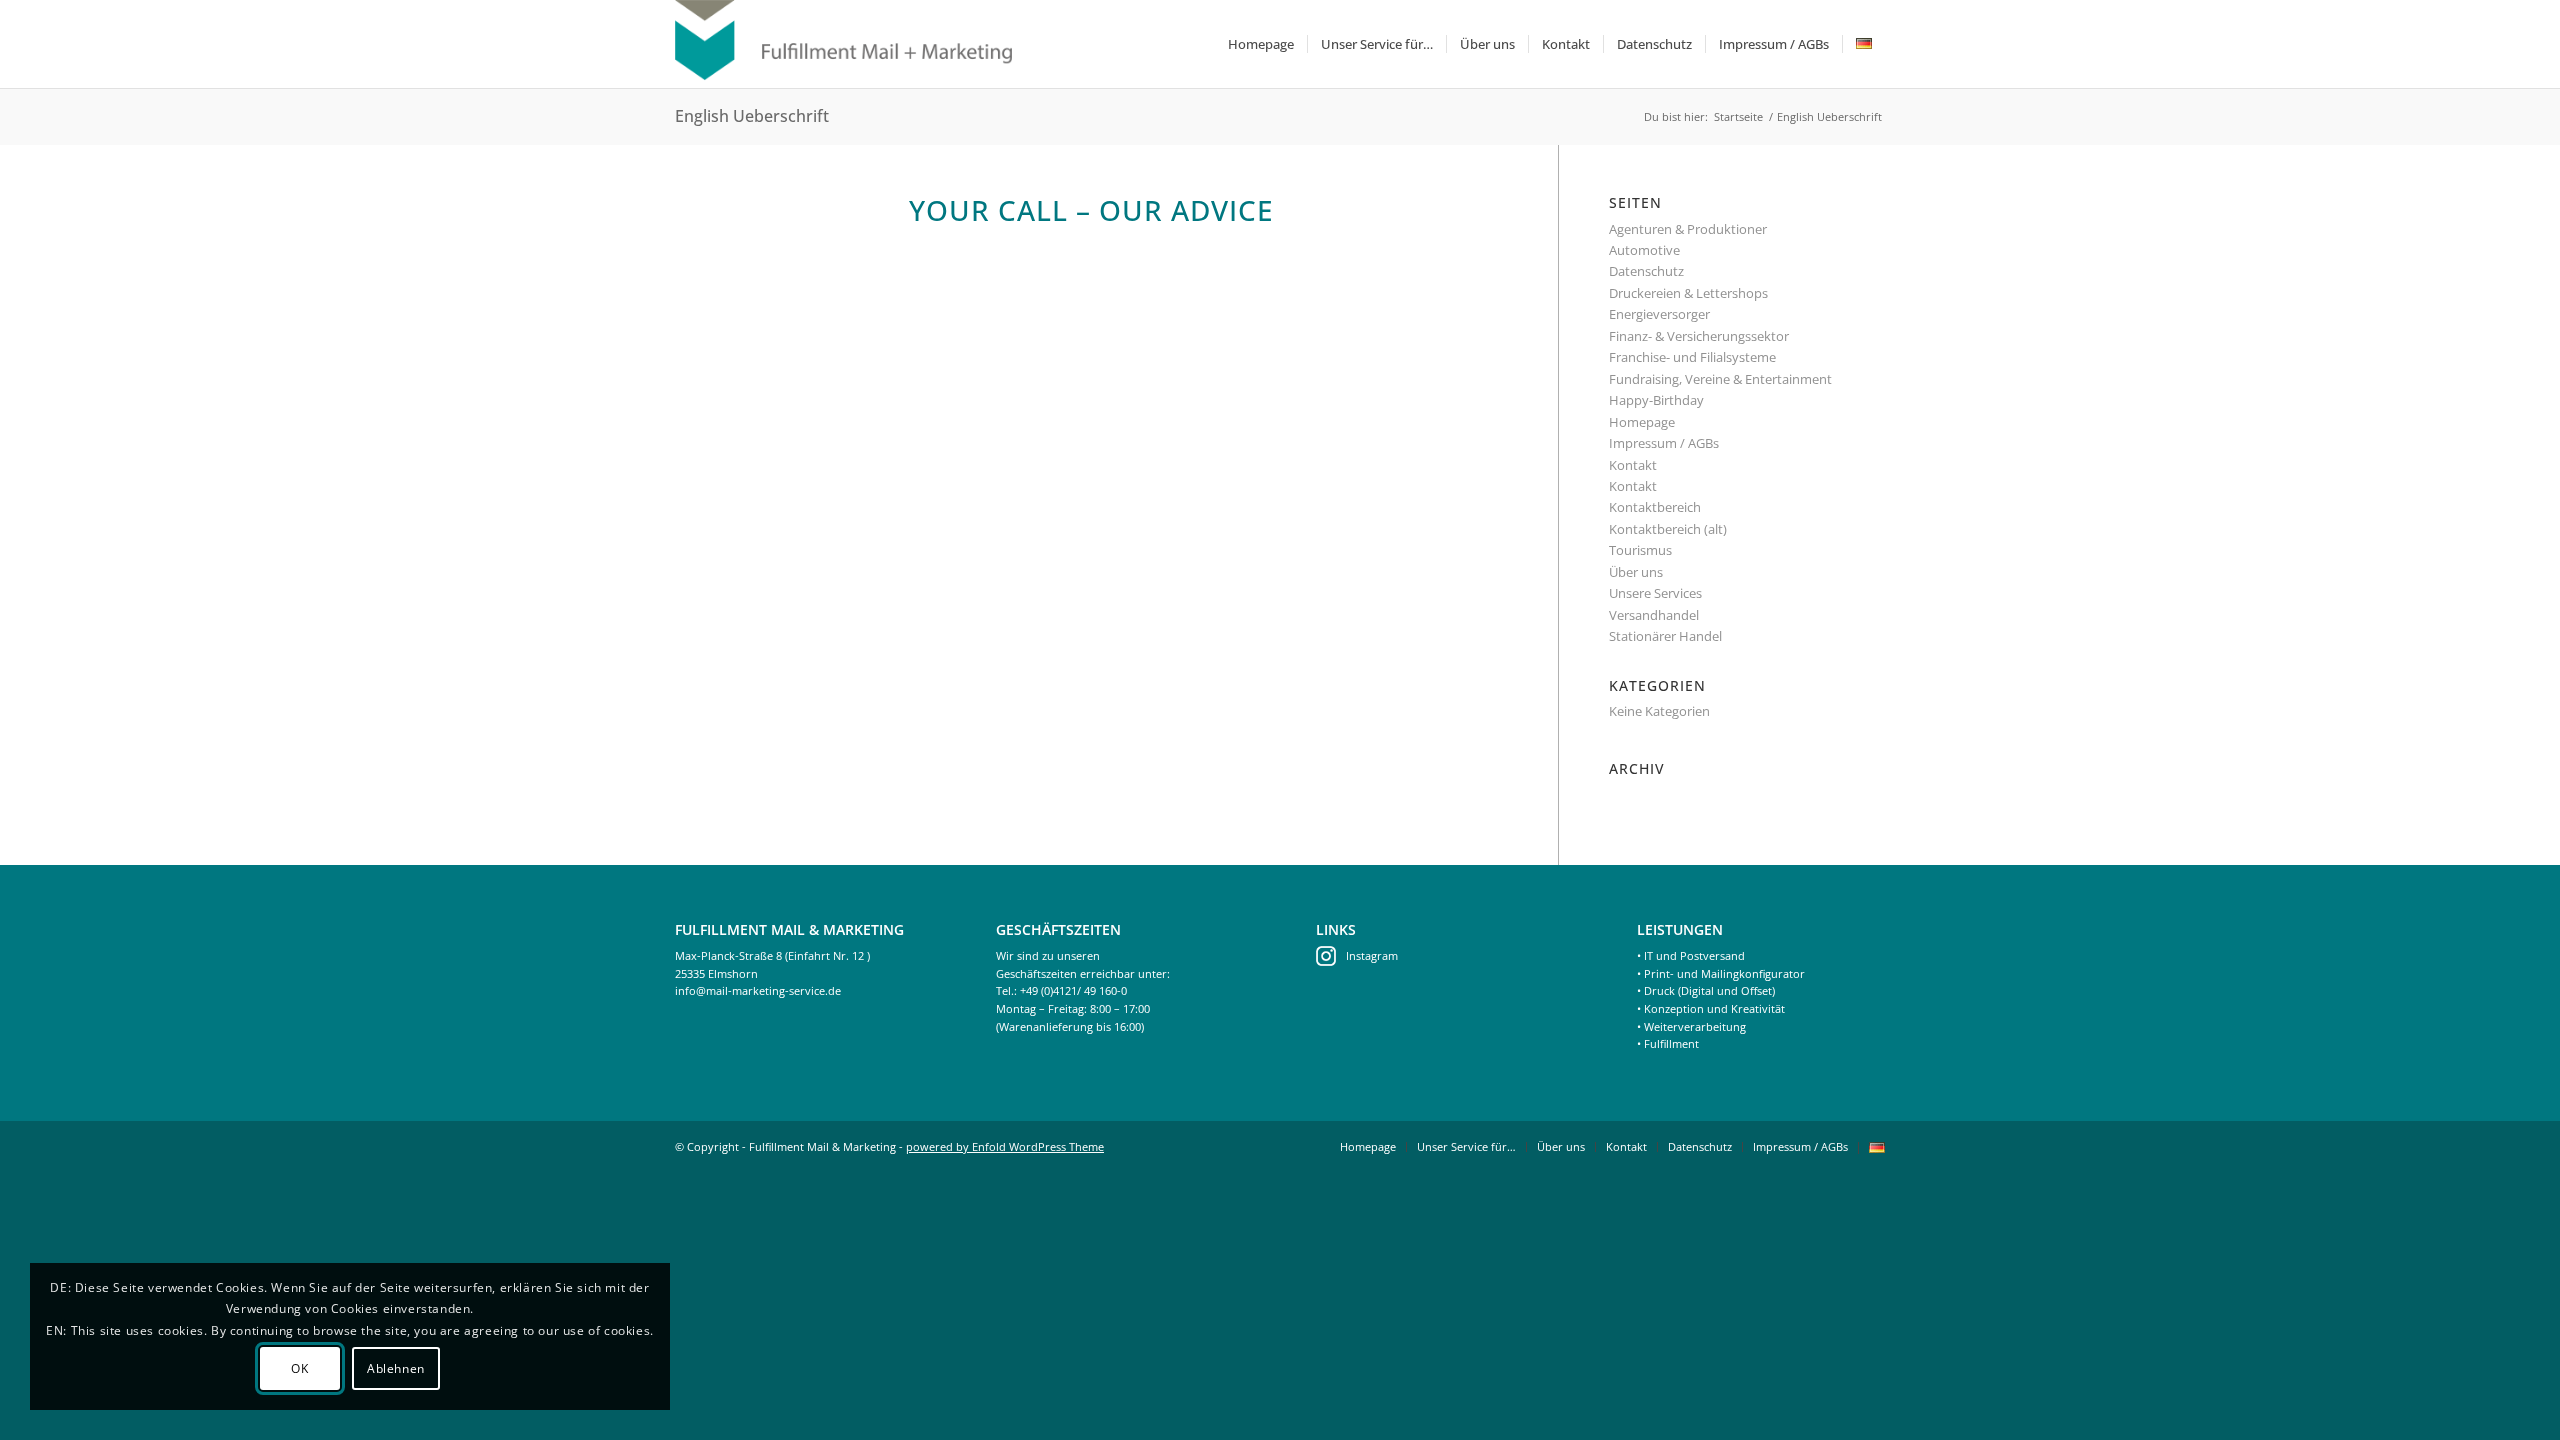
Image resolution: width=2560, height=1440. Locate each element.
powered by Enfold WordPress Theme (1005, 1146)
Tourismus (1640, 550)
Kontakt (1633, 465)
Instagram (1372, 955)
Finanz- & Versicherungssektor (1699, 336)
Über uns (1636, 572)
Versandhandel (1654, 615)
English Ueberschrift (752, 116)
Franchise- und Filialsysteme (1692, 357)
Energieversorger (1659, 314)
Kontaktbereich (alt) (1668, 529)
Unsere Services (1655, 593)
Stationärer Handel (1665, 636)
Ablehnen (396, 1368)
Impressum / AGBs (1664, 443)
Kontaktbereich (1655, 507)
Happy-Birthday (1656, 400)
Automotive (1644, 250)
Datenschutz (1646, 271)
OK (299, 1368)
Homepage (1642, 422)
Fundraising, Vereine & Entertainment (1720, 379)
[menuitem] (1261, 44)
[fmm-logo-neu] (843, 44)
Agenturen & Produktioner (1688, 229)
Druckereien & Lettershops (1688, 293)
